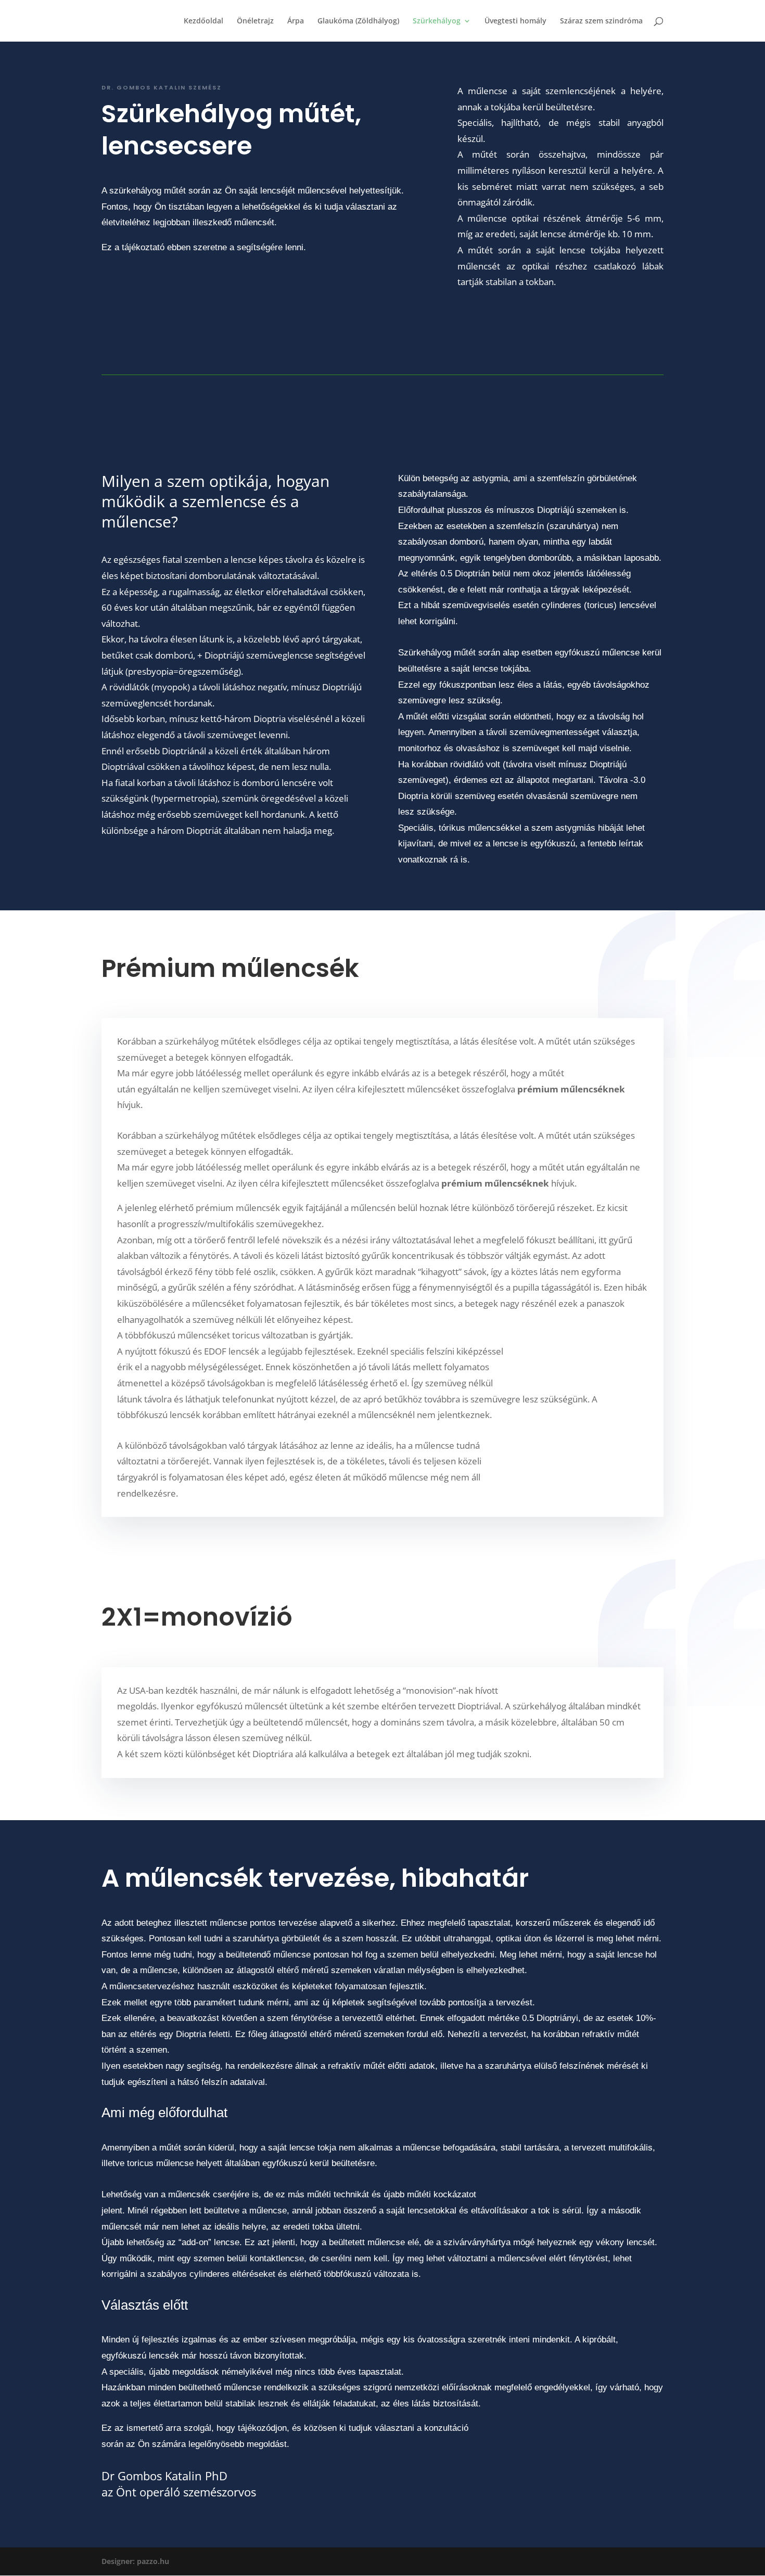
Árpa (296, 21)
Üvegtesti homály (515, 21)
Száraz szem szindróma (601, 21)
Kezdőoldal (203, 21)
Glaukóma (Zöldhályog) (358, 21)
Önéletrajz (255, 21)
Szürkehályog (437, 21)
